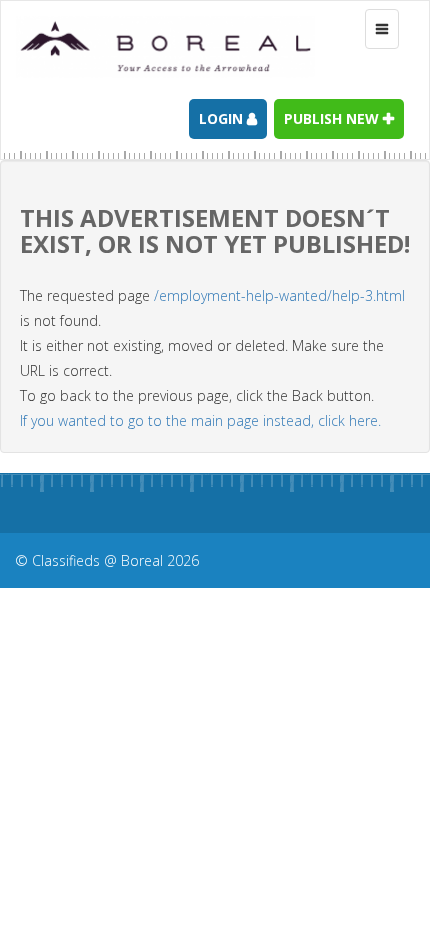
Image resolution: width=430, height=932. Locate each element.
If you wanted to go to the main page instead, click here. (200, 420)
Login (223, 118)
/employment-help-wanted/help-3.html (279, 295)
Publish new (333, 118)
